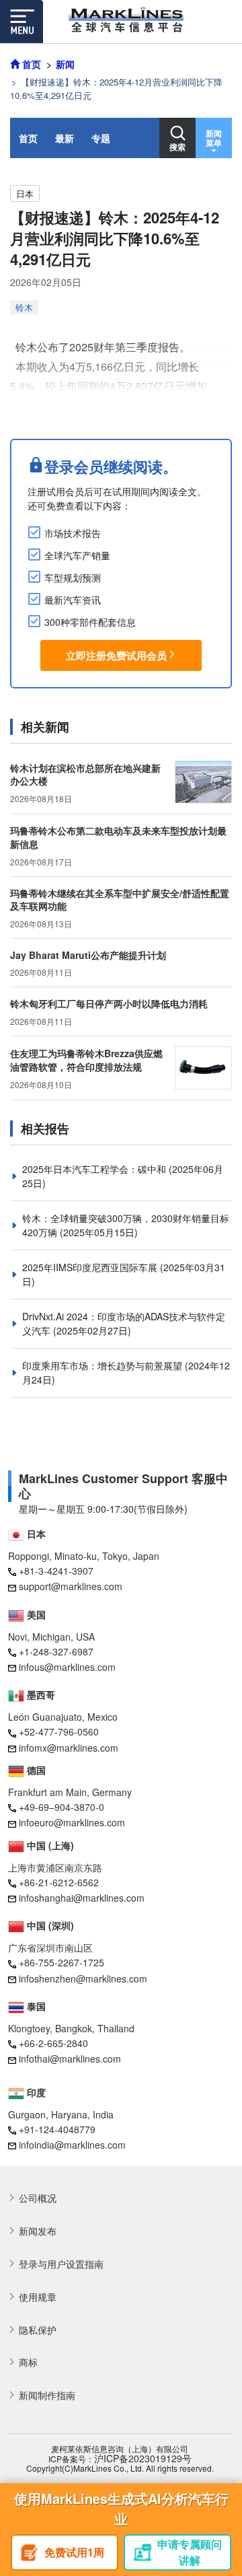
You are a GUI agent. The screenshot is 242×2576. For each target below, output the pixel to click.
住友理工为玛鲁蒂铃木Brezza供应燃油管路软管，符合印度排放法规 (86, 1060)
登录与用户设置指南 (61, 2264)
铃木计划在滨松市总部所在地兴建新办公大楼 (85, 775)
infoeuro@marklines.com (72, 1822)
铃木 (24, 307)
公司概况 (38, 2198)
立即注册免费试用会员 (116, 655)
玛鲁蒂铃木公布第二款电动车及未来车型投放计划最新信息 (118, 837)
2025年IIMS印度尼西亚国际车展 (91, 1267)
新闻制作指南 (47, 2395)
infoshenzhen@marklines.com (83, 1978)
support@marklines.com (71, 1586)
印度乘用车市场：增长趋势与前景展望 (104, 1365)
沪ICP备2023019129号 (143, 2459)
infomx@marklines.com (69, 1748)
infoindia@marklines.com (72, 2145)
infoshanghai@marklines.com (82, 1898)
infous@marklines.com (67, 1667)
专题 (101, 138)
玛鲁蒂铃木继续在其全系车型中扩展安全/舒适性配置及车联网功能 (120, 900)
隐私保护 (38, 2330)
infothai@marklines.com (70, 2059)
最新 (65, 138)
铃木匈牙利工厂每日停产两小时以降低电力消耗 (109, 1003)
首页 (28, 138)
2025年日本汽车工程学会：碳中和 (95, 1169)
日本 (25, 193)
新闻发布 (38, 2231)
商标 (28, 2362)
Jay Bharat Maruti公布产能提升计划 (88, 955)
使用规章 (38, 2297)
